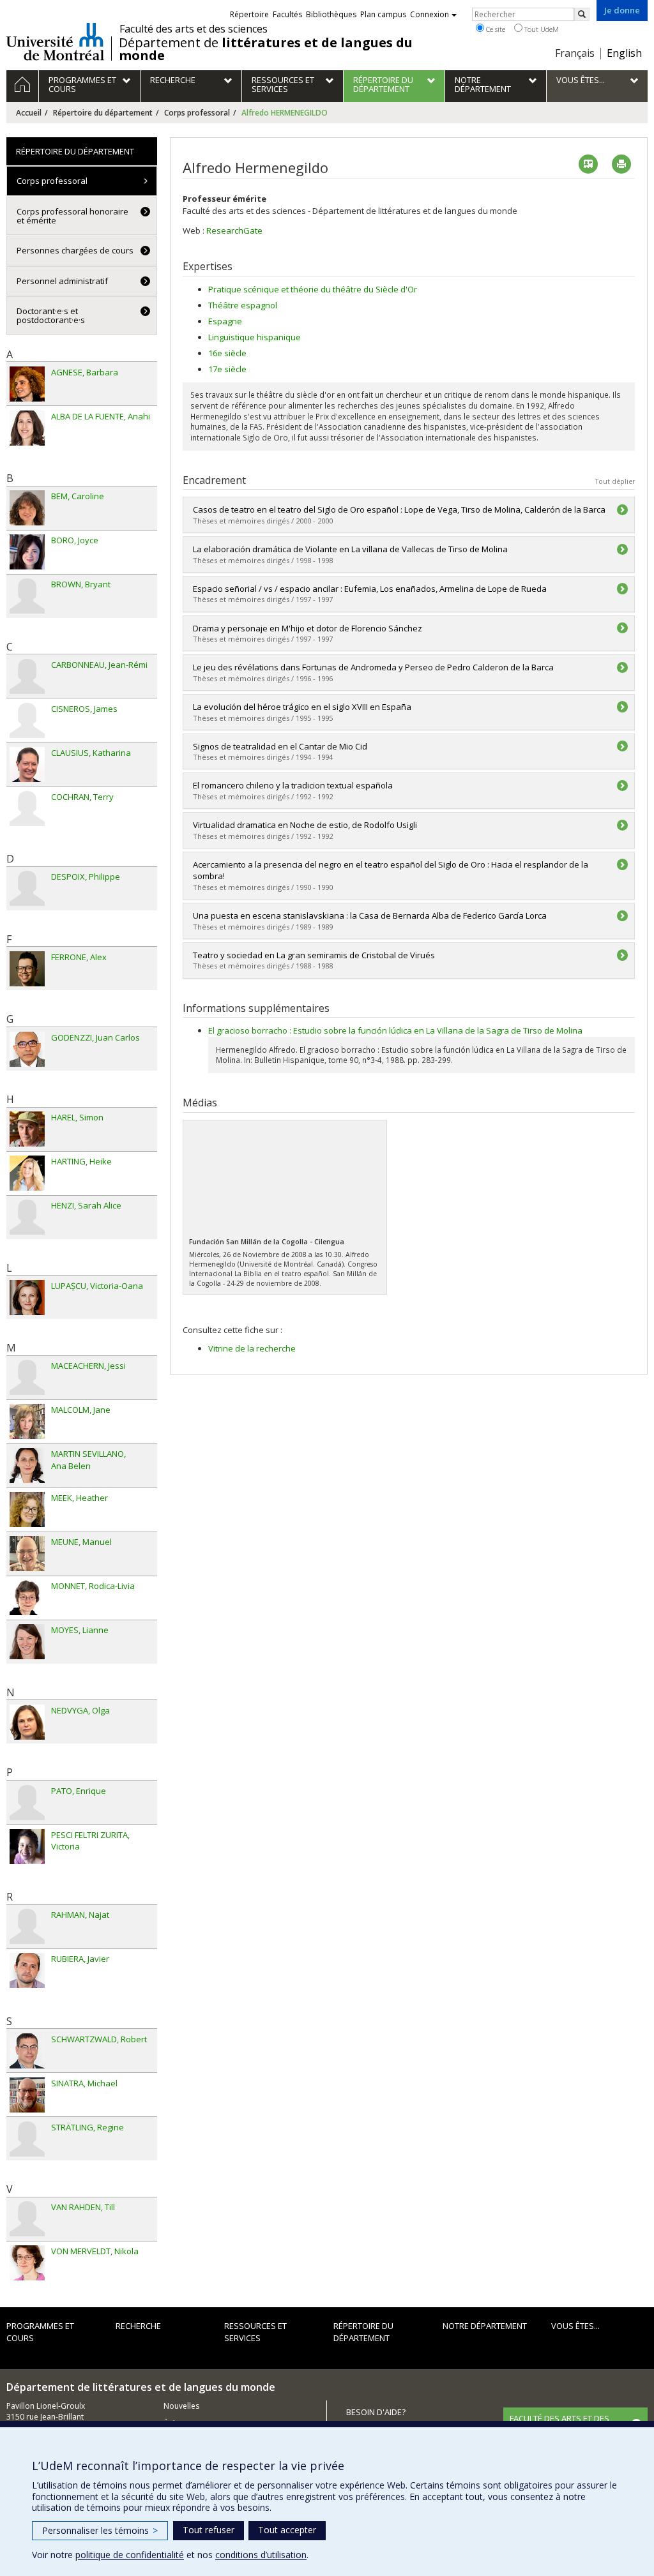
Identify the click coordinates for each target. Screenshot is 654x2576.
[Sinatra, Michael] (27, 2095)
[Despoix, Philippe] (27, 888)
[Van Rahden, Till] (27, 2219)
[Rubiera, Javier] (27, 1970)
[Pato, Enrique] (27, 1803)
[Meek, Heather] (27, 1510)
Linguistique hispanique (255, 337)
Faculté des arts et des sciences (194, 29)
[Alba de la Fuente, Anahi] (27, 428)
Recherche (138, 2326)
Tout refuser (209, 2530)
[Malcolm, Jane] (27, 1421)
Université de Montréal (55, 41)
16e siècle (227, 353)
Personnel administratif (62, 281)
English (624, 53)
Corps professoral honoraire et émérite (72, 216)
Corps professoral (197, 113)
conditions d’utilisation (261, 2555)
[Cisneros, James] (27, 720)
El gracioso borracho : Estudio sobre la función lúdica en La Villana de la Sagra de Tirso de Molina (395, 1030)
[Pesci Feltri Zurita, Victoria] (27, 1847)
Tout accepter (287, 2530)
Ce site (495, 29)
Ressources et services (255, 2332)
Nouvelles (181, 2406)
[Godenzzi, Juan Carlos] (27, 1049)
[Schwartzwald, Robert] (27, 2051)
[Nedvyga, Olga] (27, 1722)
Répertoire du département (103, 113)
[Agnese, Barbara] (27, 384)
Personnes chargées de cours (75, 250)
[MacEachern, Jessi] (27, 1377)
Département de (266, 49)
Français (575, 53)
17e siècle (227, 369)
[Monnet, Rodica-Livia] (27, 1598)
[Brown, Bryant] (27, 596)
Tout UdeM (541, 29)
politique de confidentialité (130, 2555)
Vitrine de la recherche (252, 1348)
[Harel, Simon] (27, 1129)
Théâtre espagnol (243, 305)
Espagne (225, 321)
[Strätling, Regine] (27, 2139)
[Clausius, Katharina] (27, 765)
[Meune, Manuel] (27, 1554)
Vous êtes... (575, 2326)
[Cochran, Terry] (27, 809)
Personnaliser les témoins (100, 2530)
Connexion (430, 14)
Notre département (485, 2326)
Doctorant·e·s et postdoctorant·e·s (51, 315)
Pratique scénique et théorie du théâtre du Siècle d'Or (313, 289)
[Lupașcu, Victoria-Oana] (27, 1298)
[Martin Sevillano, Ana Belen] (27, 1465)
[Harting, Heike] (27, 1173)
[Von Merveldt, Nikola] (27, 2263)
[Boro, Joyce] (27, 552)
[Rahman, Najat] (27, 1926)
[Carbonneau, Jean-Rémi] (27, 676)
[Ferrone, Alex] (27, 969)
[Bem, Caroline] (27, 508)
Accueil (29, 113)
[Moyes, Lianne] (27, 1642)
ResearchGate (234, 230)
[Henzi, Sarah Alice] (27, 1217)
